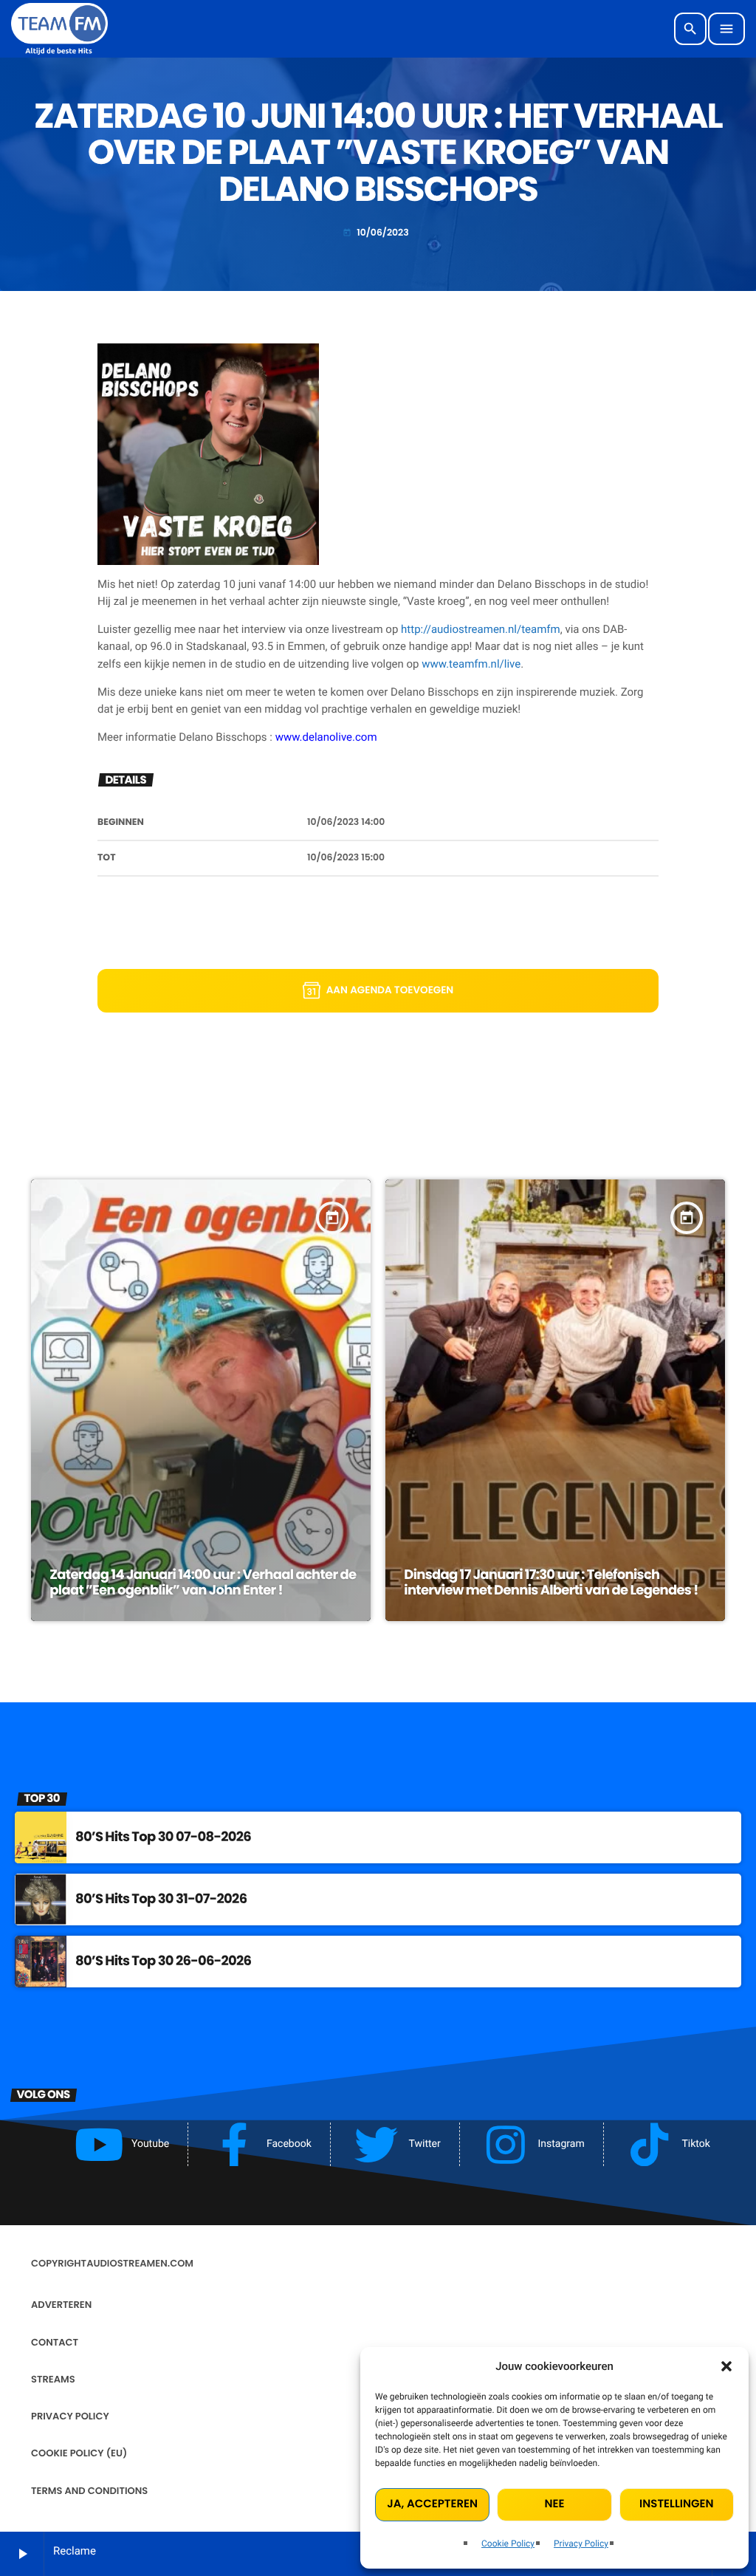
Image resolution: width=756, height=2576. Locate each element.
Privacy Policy (581, 2544)
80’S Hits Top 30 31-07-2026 (161, 1899)
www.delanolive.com (326, 737)
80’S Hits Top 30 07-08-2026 (163, 1837)
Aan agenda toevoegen (390, 990)
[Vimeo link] (59, 29)
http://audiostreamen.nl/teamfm (481, 629)
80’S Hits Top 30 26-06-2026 (163, 1961)
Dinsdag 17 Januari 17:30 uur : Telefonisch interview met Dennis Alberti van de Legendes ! (551, 1583)
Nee (555, 2504)
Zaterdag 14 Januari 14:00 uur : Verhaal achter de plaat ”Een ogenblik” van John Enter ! (203, 1583)
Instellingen (676, 2504)
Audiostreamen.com (140, 2263)
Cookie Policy (508, 2544)
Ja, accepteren (432, 2504)
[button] (726, 2366)
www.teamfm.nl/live (471, 664)
